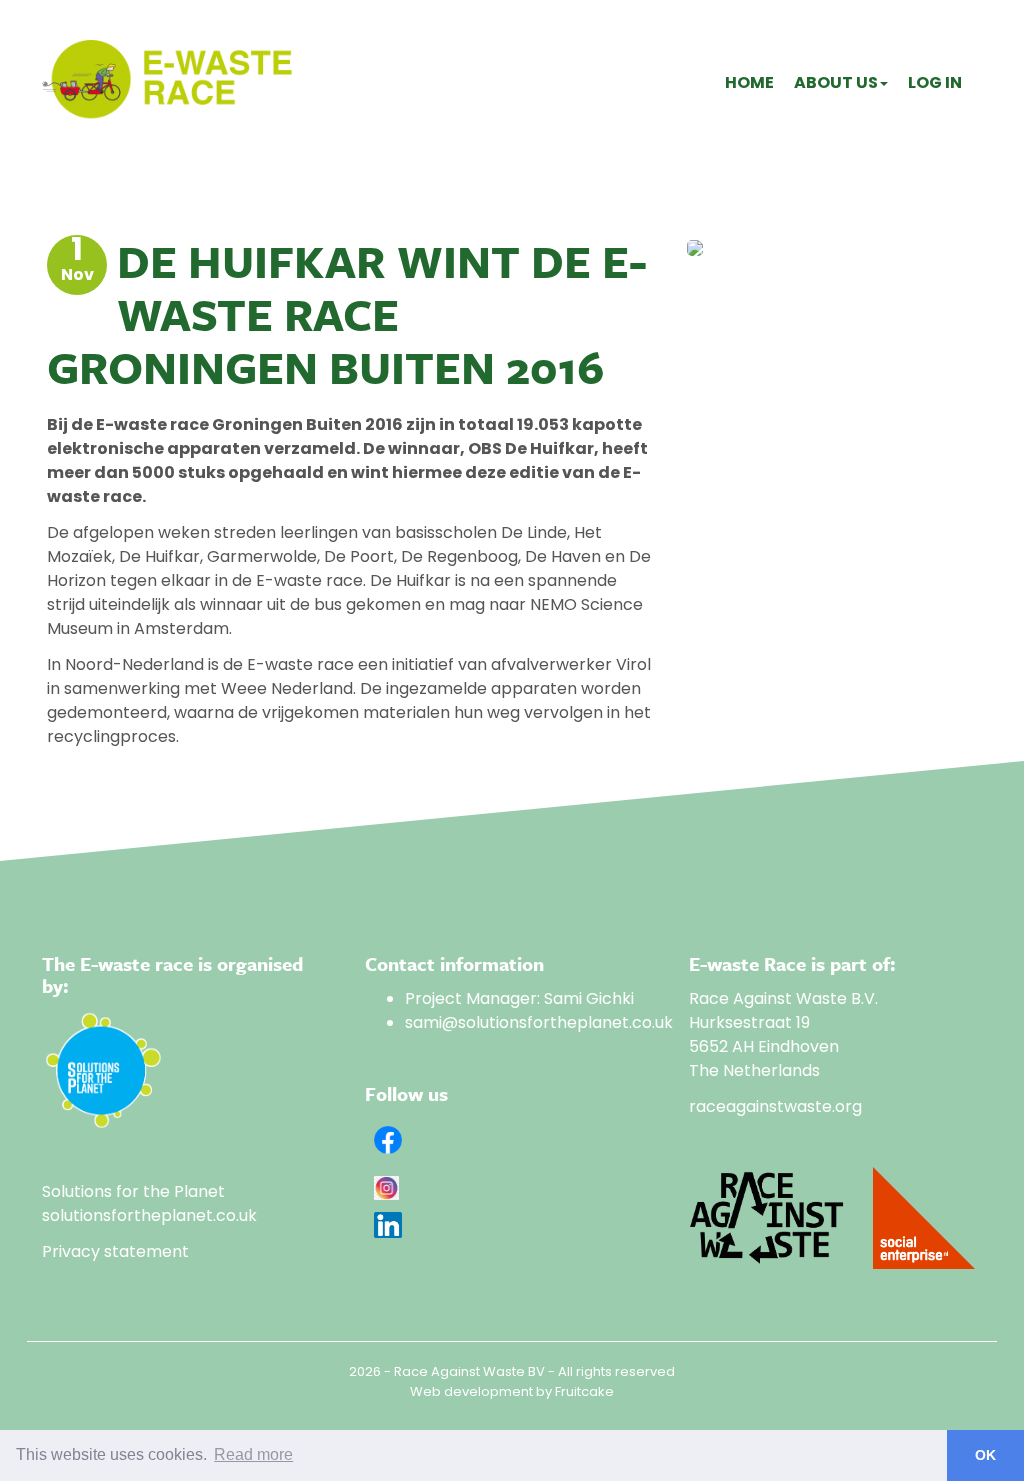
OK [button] (985, 1455)
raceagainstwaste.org (775, 1106)
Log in (935, 82)
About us (836, 82)
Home (749, 82)
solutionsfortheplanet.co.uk (149, 1215)
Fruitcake (584, 1391)
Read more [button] (253, 1454)
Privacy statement (115, 1251)
